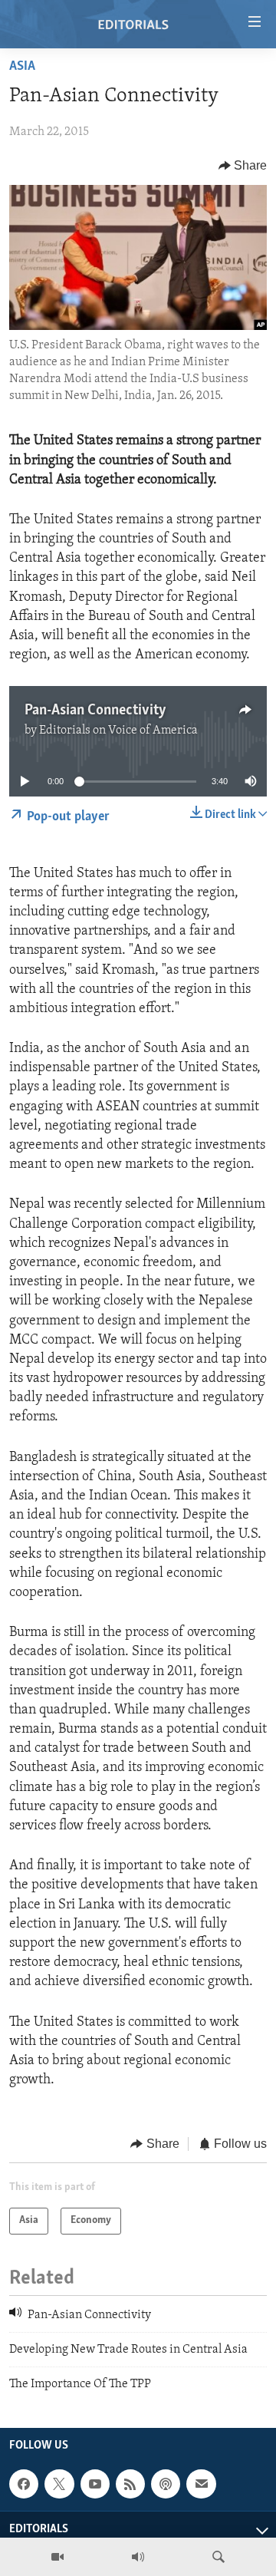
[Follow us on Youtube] (95, 2484)
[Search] (219, 2557)
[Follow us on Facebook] (24, 2484)
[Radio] (138, 2557)
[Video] (58, 2557)
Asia (22, 67)
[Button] (243, 166)
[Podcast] (166, 2484)
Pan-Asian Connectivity (95, 711)
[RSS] (130, 2484)
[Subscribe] (201, 2484)
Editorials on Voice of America (118, 731)
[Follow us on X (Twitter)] (59, 2484)
